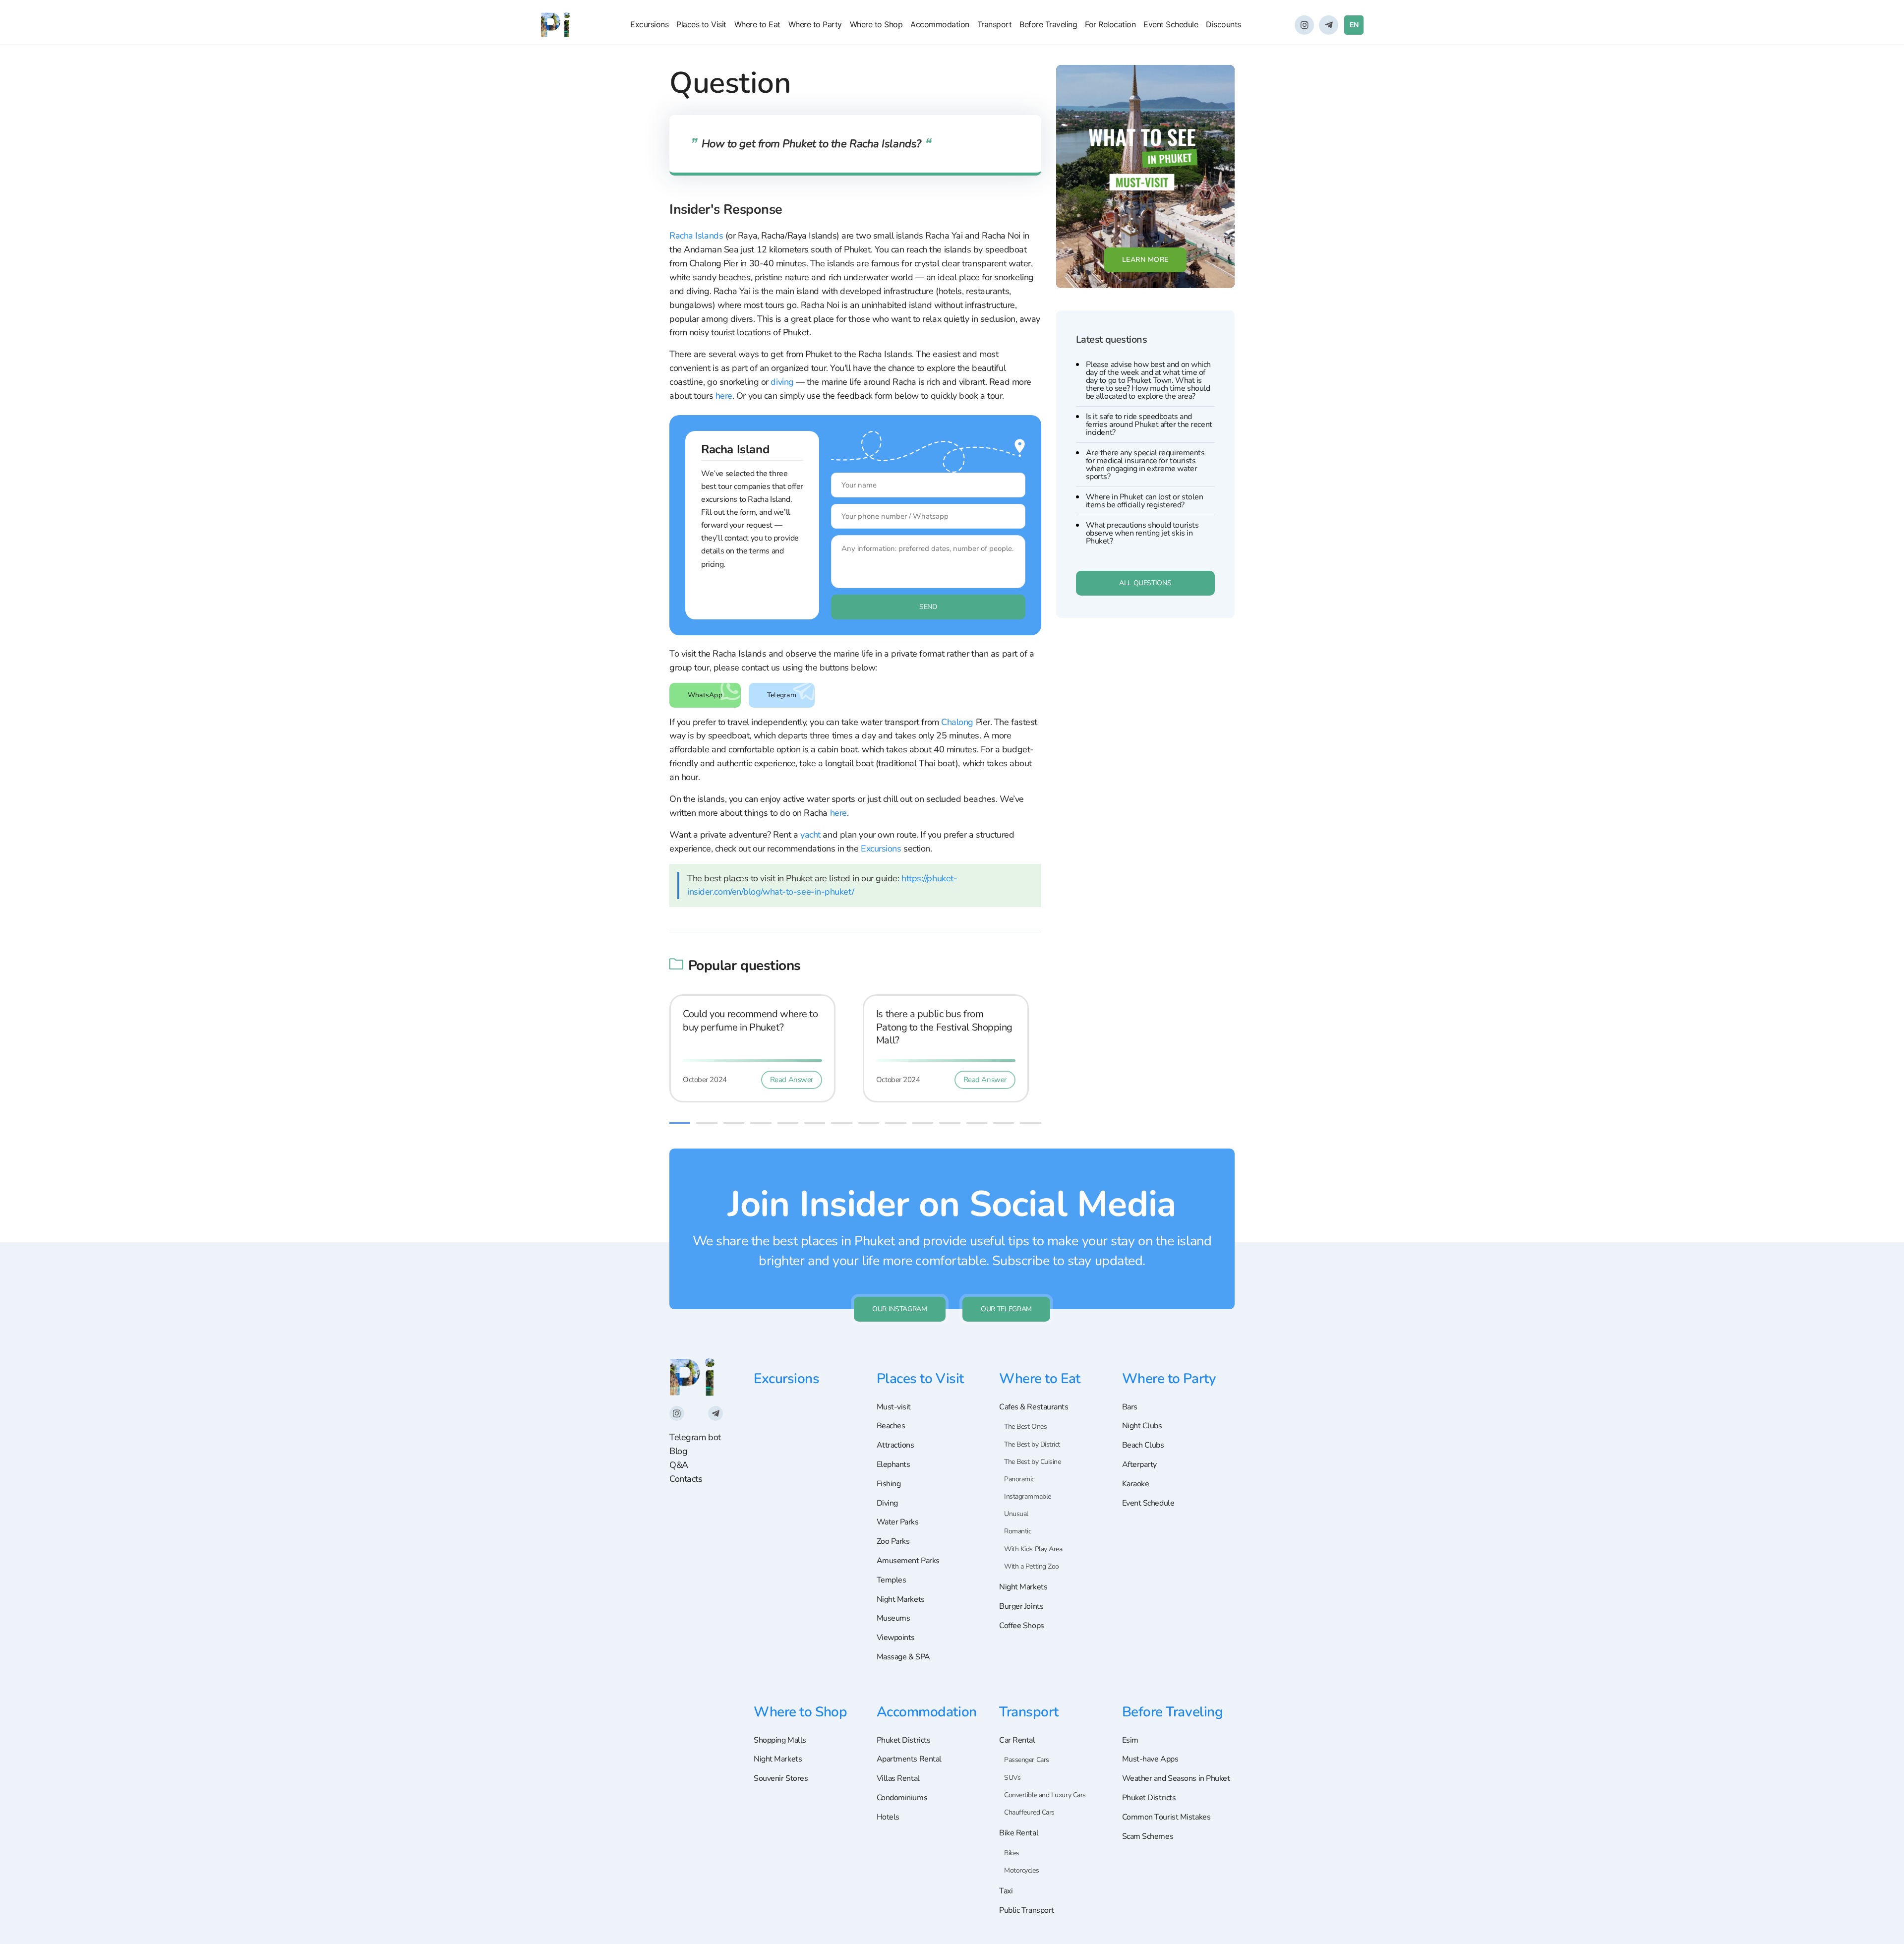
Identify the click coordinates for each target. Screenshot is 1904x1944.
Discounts (1223, 24)
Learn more (1145, 260)
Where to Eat (757, 24)
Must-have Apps (1150, 1759)
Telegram (782, 695)
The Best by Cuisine (1032, 1462)
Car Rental (1017, 1740)
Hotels (888, 1817)
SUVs (1012, 1778)
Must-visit (894, 1407)
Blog (678, 1451)
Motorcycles (1021, 1870)
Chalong (957, 722)
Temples (892, 1580)
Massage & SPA (903, 1657)
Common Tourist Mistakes (1166, 1817)
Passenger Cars (1027, 1760)
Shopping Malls (780, 1740)
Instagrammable (1028, 1496)
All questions (1145, 583)
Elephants (893, 1464)
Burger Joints (1021, 1606)
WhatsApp (705, 695)
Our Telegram (1006, 1309)
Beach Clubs (1143, 1445)
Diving (887, 1503)
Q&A (679, 1465)
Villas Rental (898, 1778)
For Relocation (1110, 24)
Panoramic (1019, 1479)
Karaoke (1136, 1484)
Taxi (1006, 1891)
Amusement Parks (908, 1561)
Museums (893, 1618)
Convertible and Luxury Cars (1045, 1795)
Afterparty (1140, 1464)
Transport (995, 24)
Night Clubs (1142, 1426)
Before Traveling (1048, 24)
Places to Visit (701, 24)
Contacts (686, 1479)
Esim (1130, 1740)
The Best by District (1032, 1444)
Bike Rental (1019, 1833)
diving (782, 382)
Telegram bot (695, 1437)
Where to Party (815, 24)
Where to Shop (876, 24)
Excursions (649, 24)
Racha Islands (696, 236)
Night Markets (901, 1599)
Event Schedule (1171, 24)
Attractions (895, 1445)
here (724, 396)
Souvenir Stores (781, 1778)
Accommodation (940, 24)
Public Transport (1027, 1910)
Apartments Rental (909, 1759)
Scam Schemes (1148, 1836)
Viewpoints (896, 1638)
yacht (811, 835)
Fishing (889, 1484)
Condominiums (902, 1798)
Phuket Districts (904, 1740)
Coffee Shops (1022, 1626)
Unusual (1016, 1514)
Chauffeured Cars (1029, 1812)
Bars (1130, 1407)
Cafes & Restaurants (1034, 1407)
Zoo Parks (893, 1541)
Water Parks (898, 1522)
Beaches (891, 1426)
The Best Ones (1025, 1427)
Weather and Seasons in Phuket (1176, 1778)
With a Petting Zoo (1032, 1566)
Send (928, 607)
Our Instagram (899, 1309)
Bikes (1012, 1853)
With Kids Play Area (1033, 1549)
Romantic (1017, 1531)
